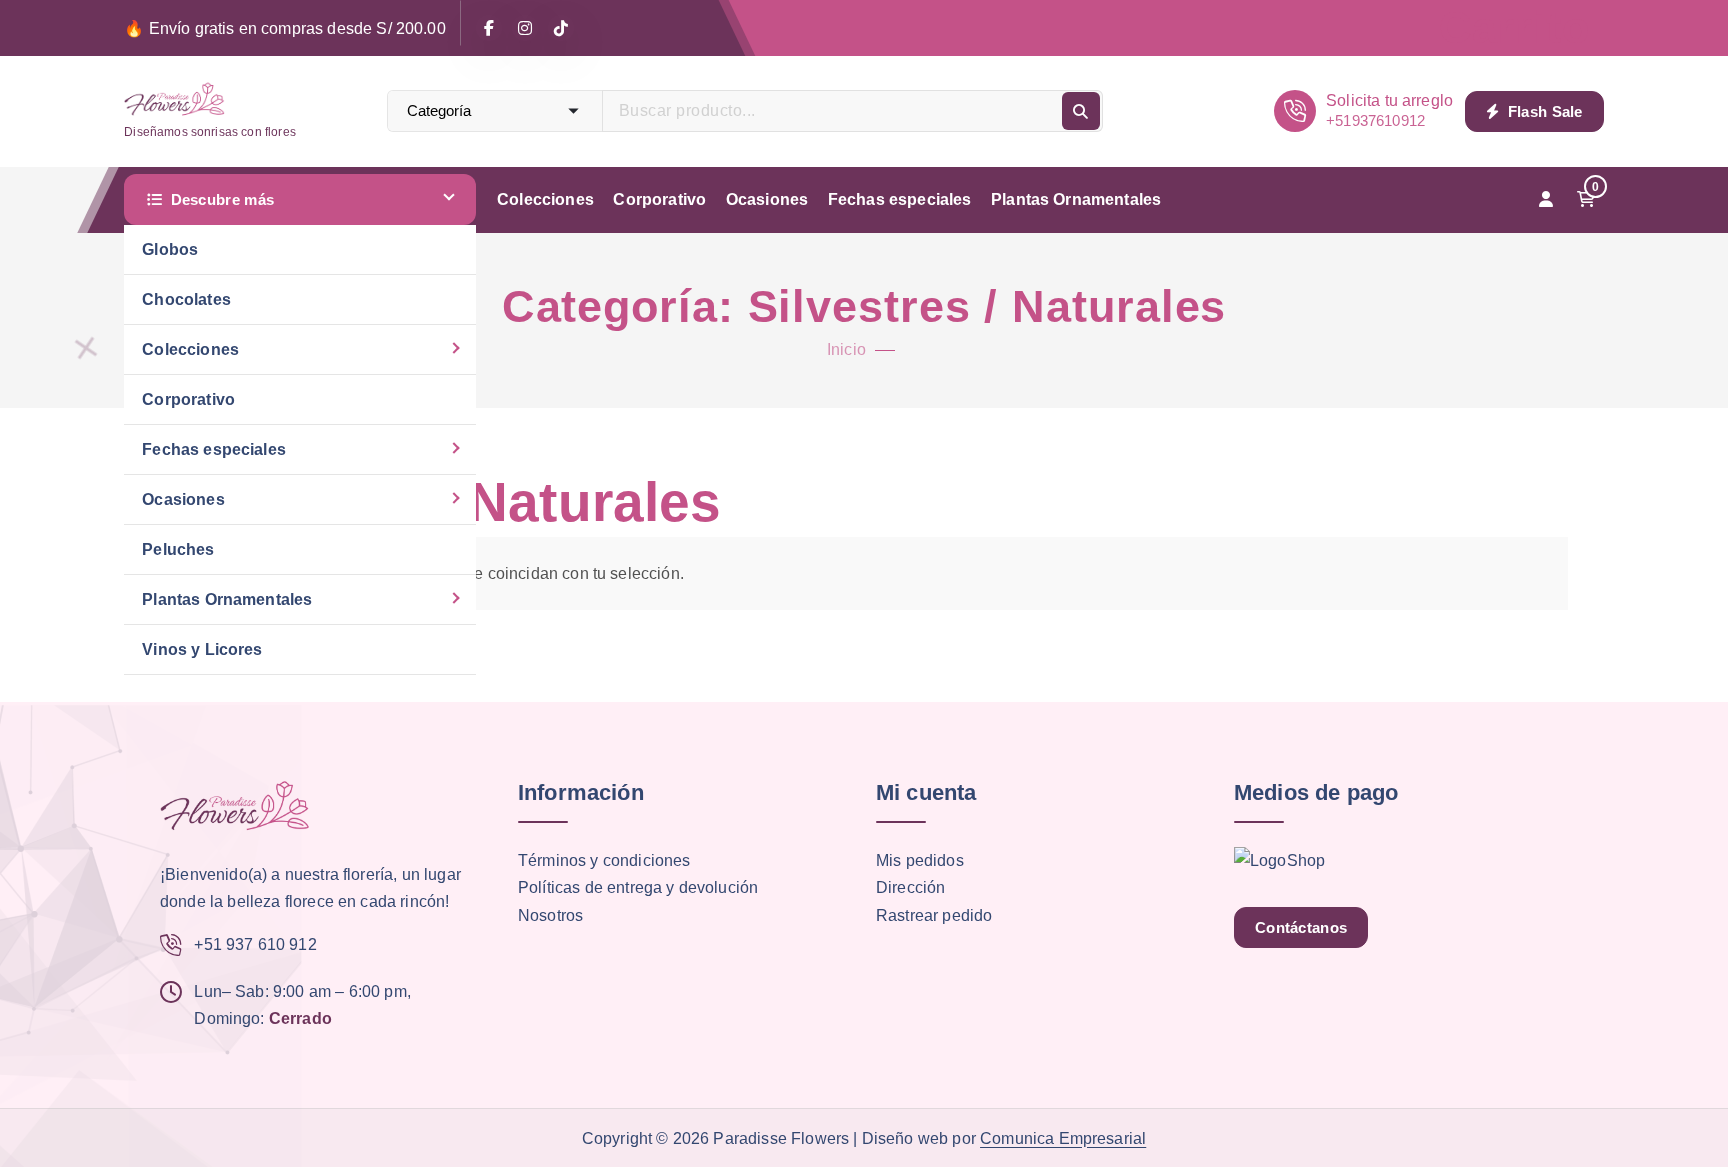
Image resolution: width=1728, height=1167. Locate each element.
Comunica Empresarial (1063, 1138)
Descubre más (223, 199)
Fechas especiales (214, 449)
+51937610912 (1375, 120)
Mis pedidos (920, 860)
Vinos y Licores (202, 649)
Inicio (846, 349)
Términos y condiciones (604, 860)
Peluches (178, 549)
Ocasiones (183, 499)
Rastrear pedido (934, 915)
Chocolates (186, 299)
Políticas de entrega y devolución (638, 887)
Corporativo (188, 399)
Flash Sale (1542, 111)
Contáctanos (1301, 927)
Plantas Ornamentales (227, 599)
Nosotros (550, 915)
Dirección (910, 887)
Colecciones (190, 349)
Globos (170, 249)
